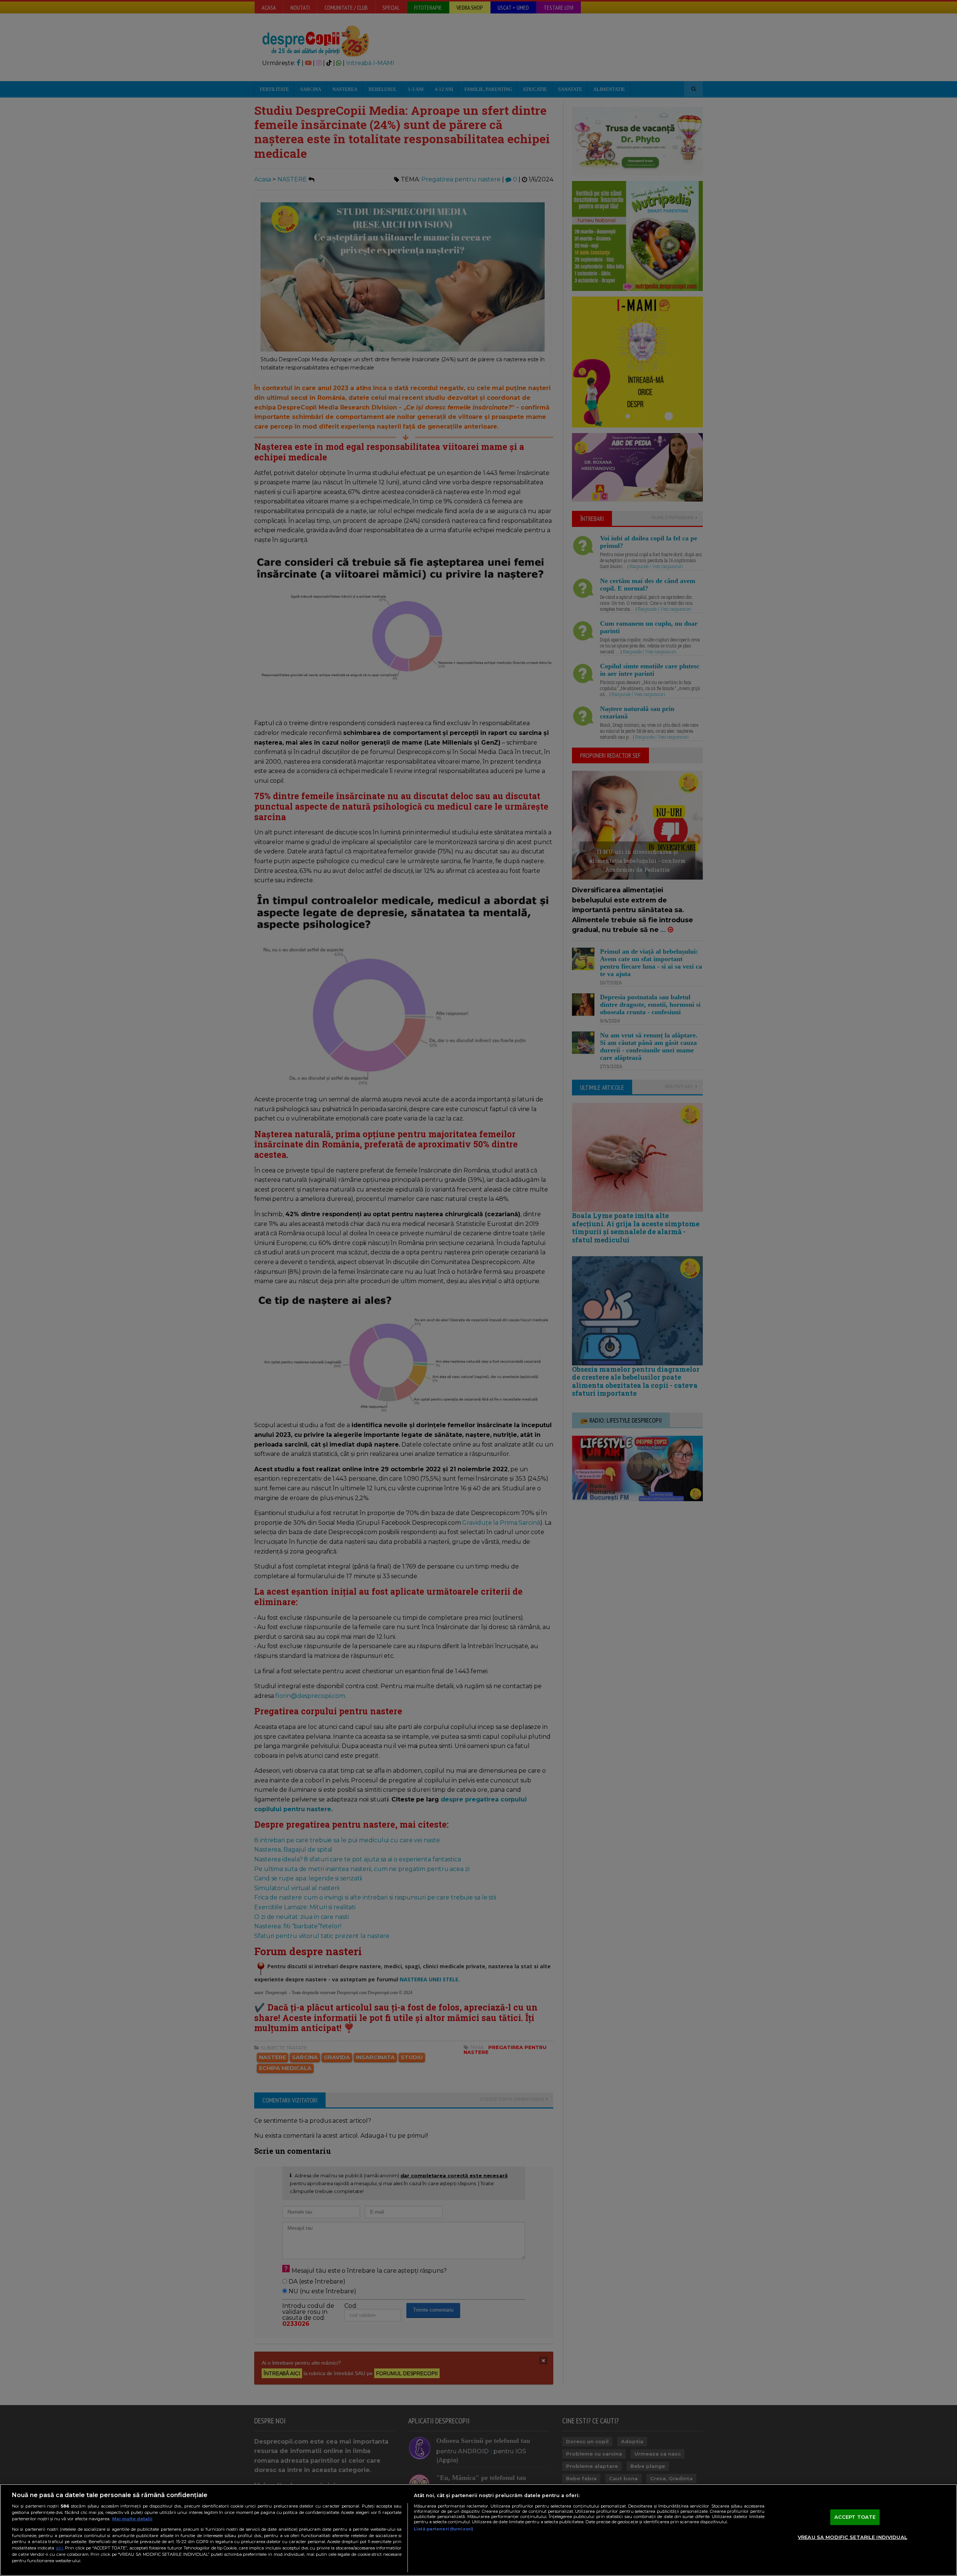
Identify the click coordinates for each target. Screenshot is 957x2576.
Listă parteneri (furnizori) (444, 2529)
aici (59, 2548)
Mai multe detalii (132, 2519)
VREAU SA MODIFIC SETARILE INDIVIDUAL (853, 2537)
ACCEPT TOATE (855, 2517)
